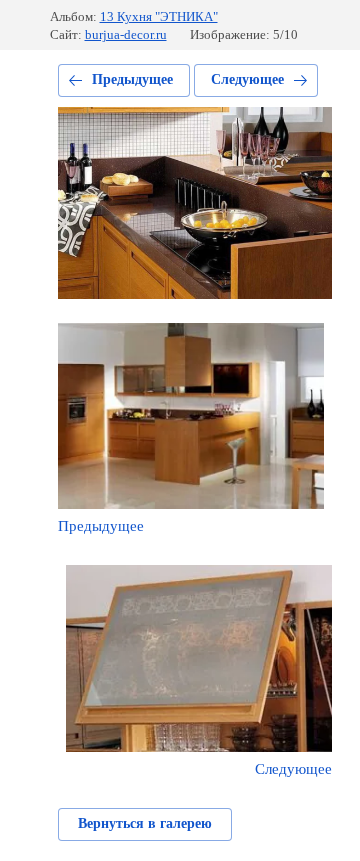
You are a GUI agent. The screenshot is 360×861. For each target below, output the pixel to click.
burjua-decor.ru (126, 34)
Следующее (247, 79)
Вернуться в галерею (145, 823)
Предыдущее (132, 79)
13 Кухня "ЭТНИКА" (159, 16)
